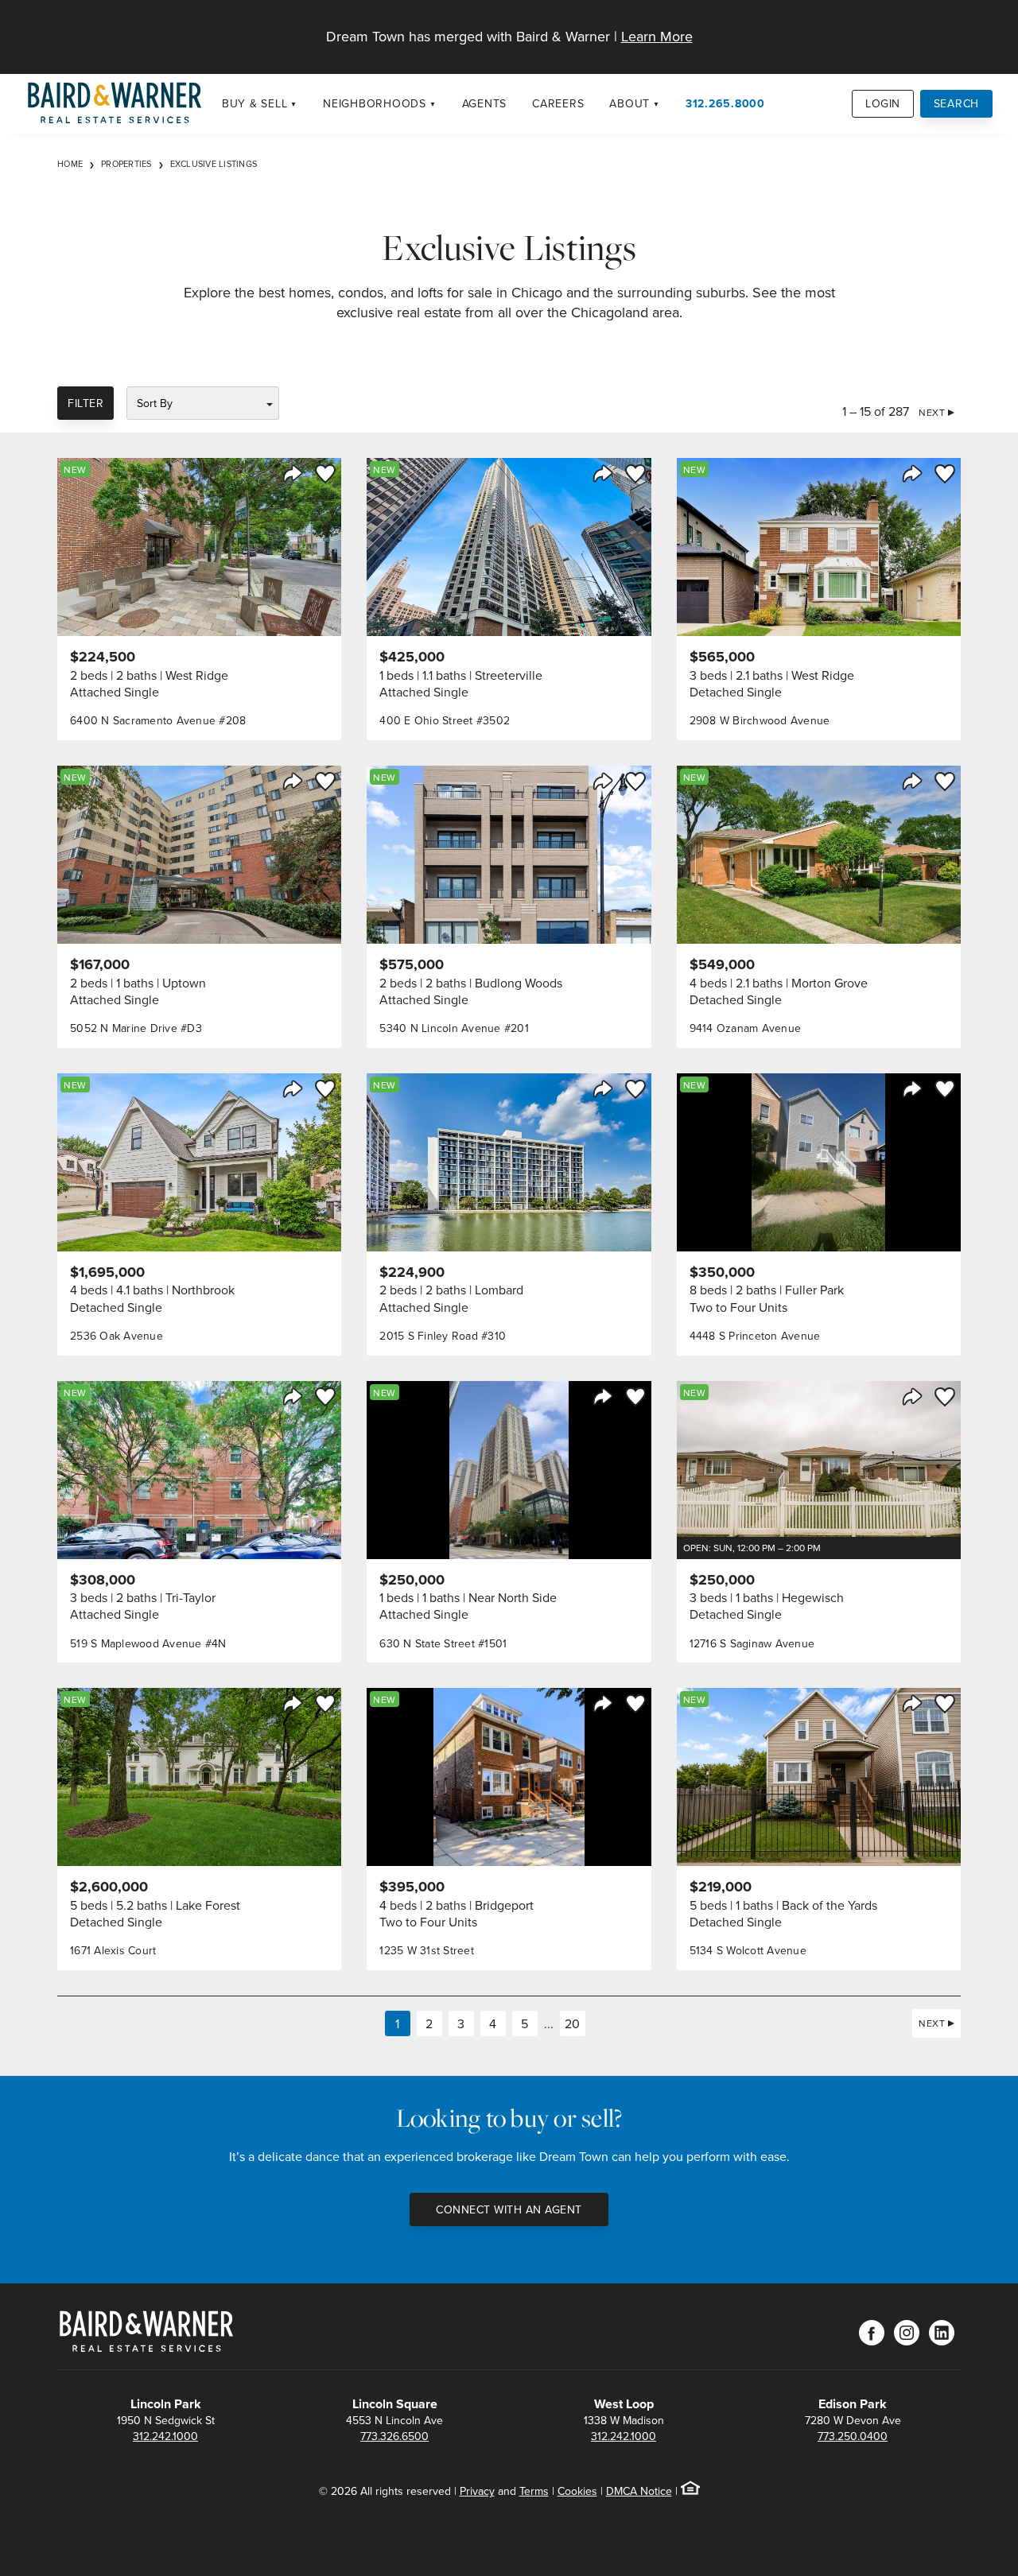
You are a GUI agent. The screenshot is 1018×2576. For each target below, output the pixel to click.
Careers (558, 103)
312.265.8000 (725, 103)
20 (572, 2023)
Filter (85, 403)
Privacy (477, 2491)
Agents (485, 103)
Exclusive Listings (214, 164)
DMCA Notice (639, 2491)
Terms (534, 2491)
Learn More (657, 36)
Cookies (577, 2491)
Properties (126, 164)
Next (932, 412)
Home (70, 164)
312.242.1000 (165, 2436)
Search (957, 103)
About (629, 103)
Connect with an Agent (509, 2209)
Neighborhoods (375, 103)
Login (883, 103)
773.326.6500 (394, 2436)
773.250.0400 (853, 2436)
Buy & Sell (255, 103)
